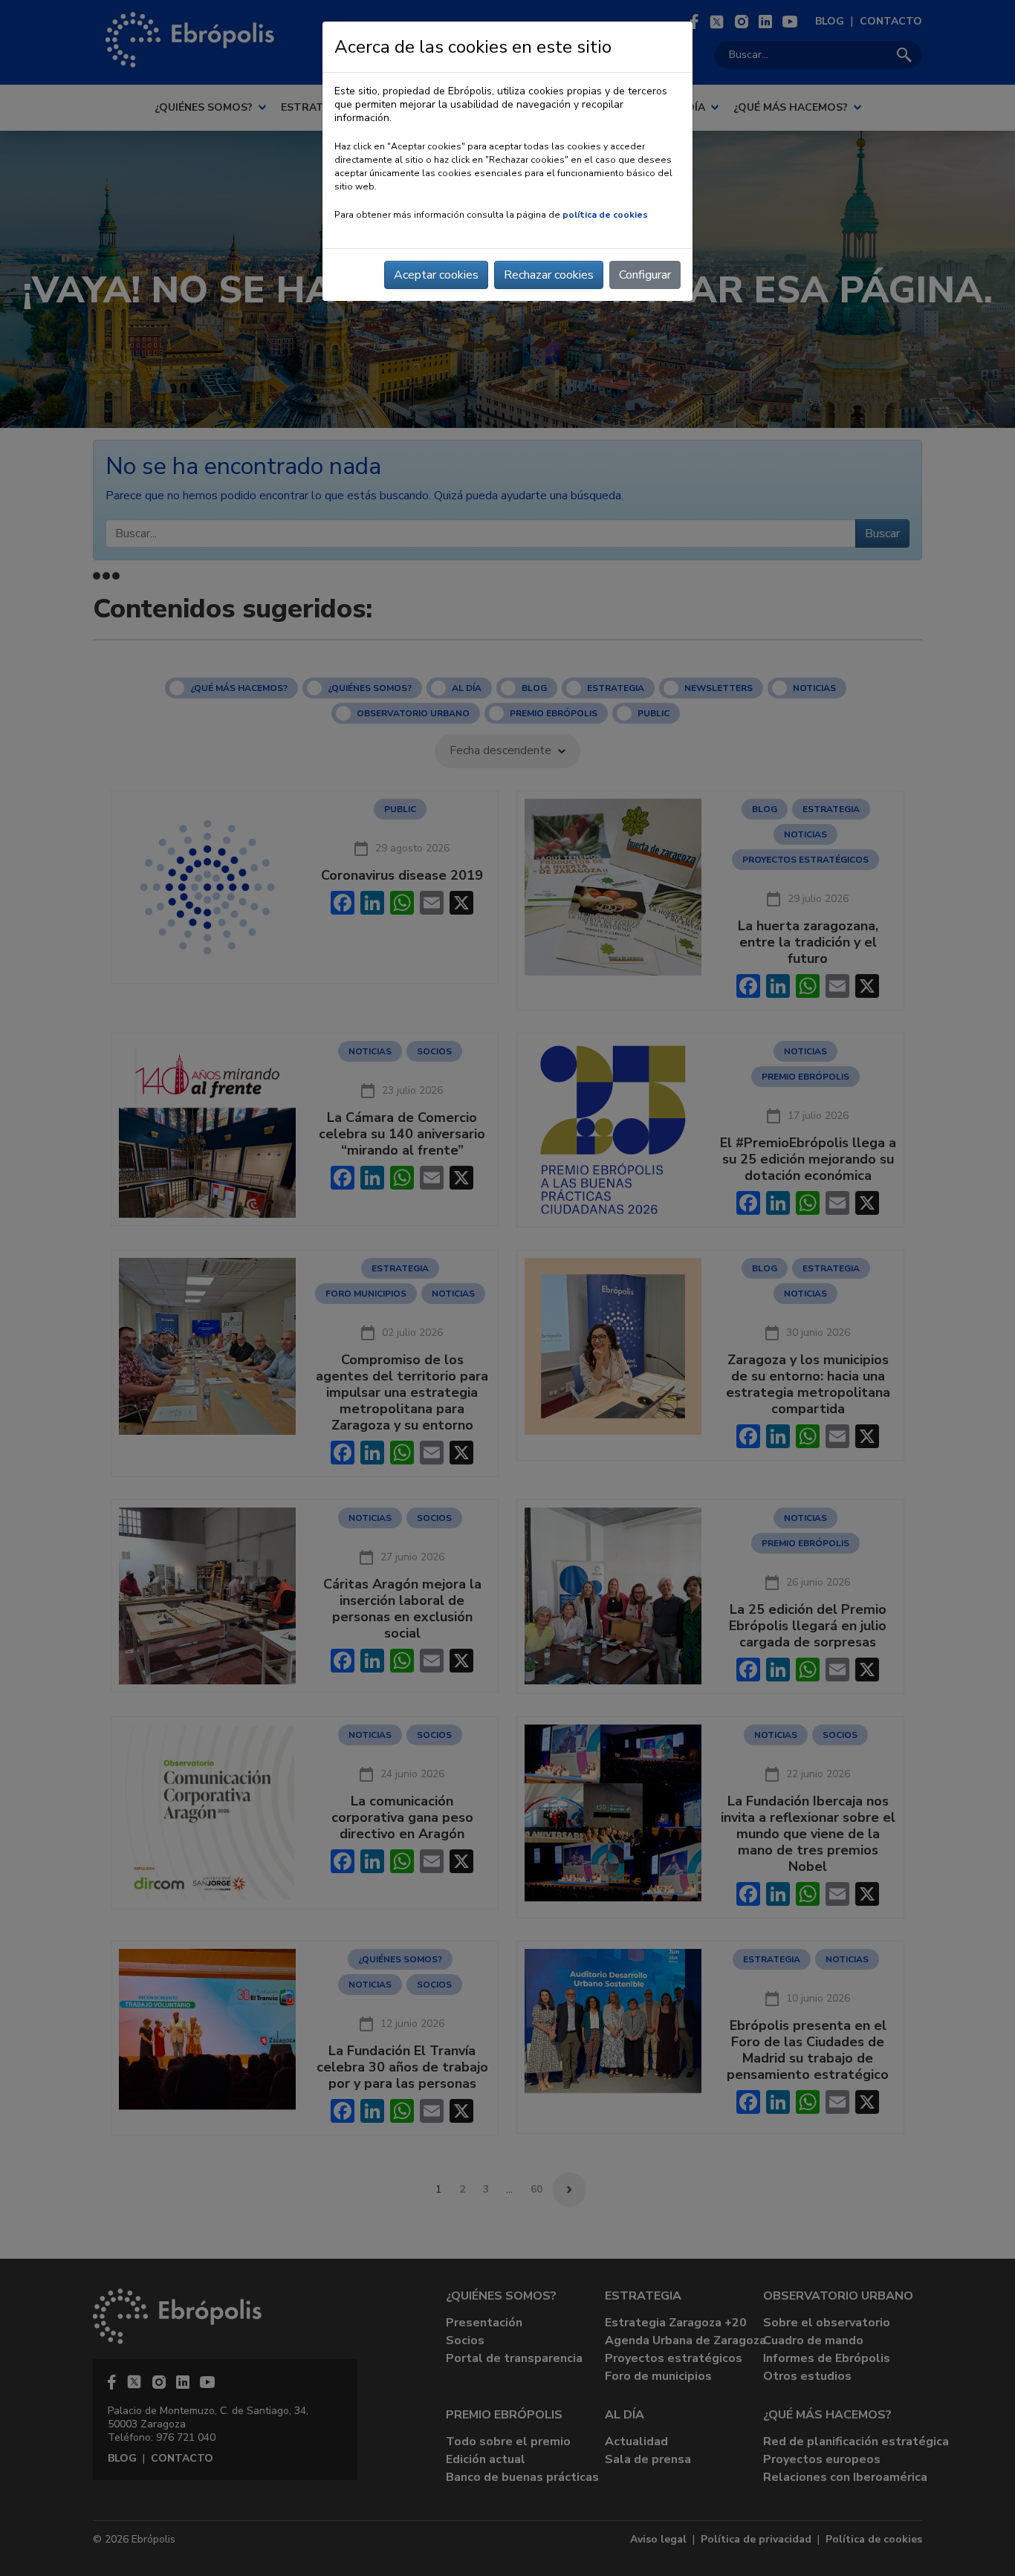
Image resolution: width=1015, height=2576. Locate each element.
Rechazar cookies (549, 275)
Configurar (645, 275)
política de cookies (605, 215)
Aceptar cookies (436, 275)
